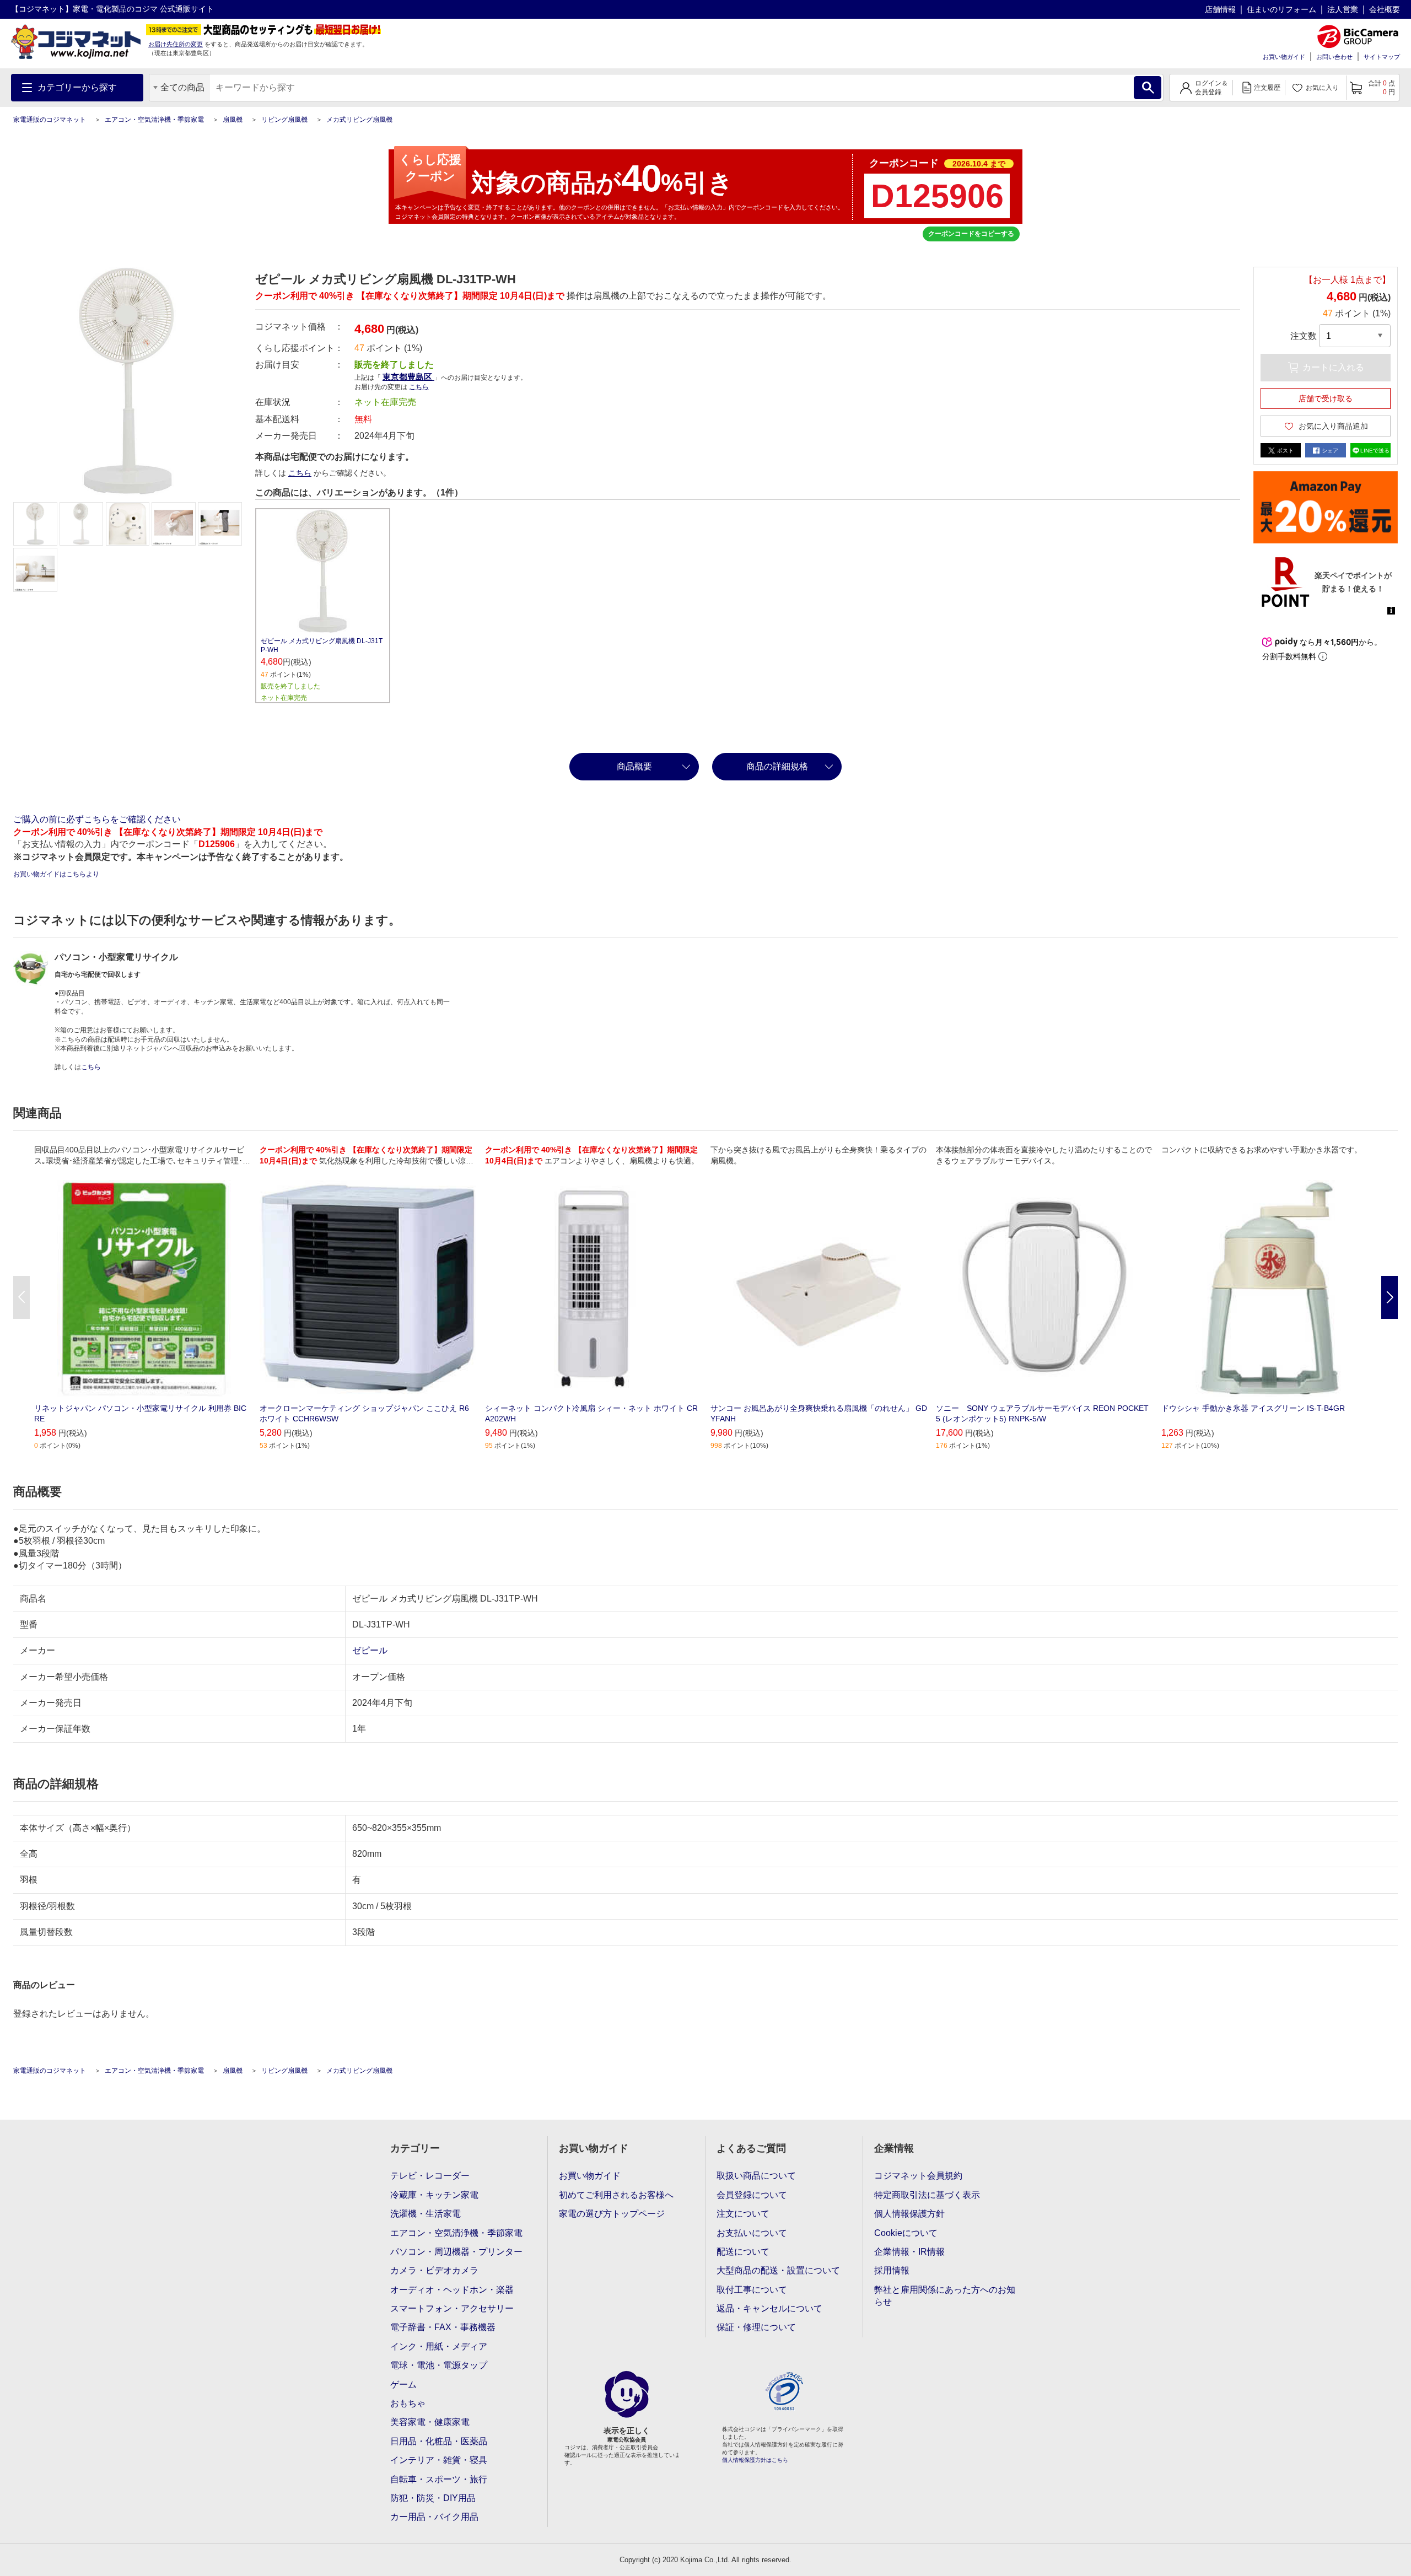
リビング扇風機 (284, 120)
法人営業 (1343, 9)
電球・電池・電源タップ (439, 2365)
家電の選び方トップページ (612, 2214)
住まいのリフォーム (1281, 9)
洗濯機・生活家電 (426, 2214)
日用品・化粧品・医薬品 (439, 2441)
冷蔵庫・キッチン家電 (434, 2195)
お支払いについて (752, 2233)
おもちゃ (408, 2403)
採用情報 (892, 2270)
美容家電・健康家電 (430, 2422)
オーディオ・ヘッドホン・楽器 (452, 2290)
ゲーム (403, 2384)
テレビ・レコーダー (430, 2176)
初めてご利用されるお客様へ (616, 2195)
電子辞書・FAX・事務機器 (443, 2327)
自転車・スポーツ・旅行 (439, 2479)
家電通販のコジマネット (50, 120)
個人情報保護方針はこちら (755, 2460)
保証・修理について (756, 2327)
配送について (743, 2252)
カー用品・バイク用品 (434, 2517)
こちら (300, 473)
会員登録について (752, 2195)
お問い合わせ (1334, 57)
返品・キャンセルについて (769, 2308)
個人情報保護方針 (909, 2214)
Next (1390, 1297)
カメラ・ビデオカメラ (434, 2270)
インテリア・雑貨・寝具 (439, 2460)
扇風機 (233, 120)
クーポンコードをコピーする (971, 234)
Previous (21, 1297)
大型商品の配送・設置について (778, 2270)
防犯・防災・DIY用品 (433, 2498)
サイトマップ (1382, 57)
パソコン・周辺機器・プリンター (456, 2252)
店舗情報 (1220, 9)
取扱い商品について (756, 2176)
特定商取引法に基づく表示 (927, 2195)
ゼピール (370, 1650)
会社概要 (1385, 9)
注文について (743, 2214)
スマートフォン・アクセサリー (452, 2308)
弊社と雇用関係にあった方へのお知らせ (945, 2296)
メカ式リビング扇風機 (359, 120)
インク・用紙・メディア (439, 2346)
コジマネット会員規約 (918, 2176)
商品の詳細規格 (777, 766)
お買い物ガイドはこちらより (56, 874)
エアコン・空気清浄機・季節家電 (154, 120)
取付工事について (752, 2290)
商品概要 (634, 766)
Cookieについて (906, 2233)
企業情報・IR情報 (909, 2252)
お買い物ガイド (1284, 57)
